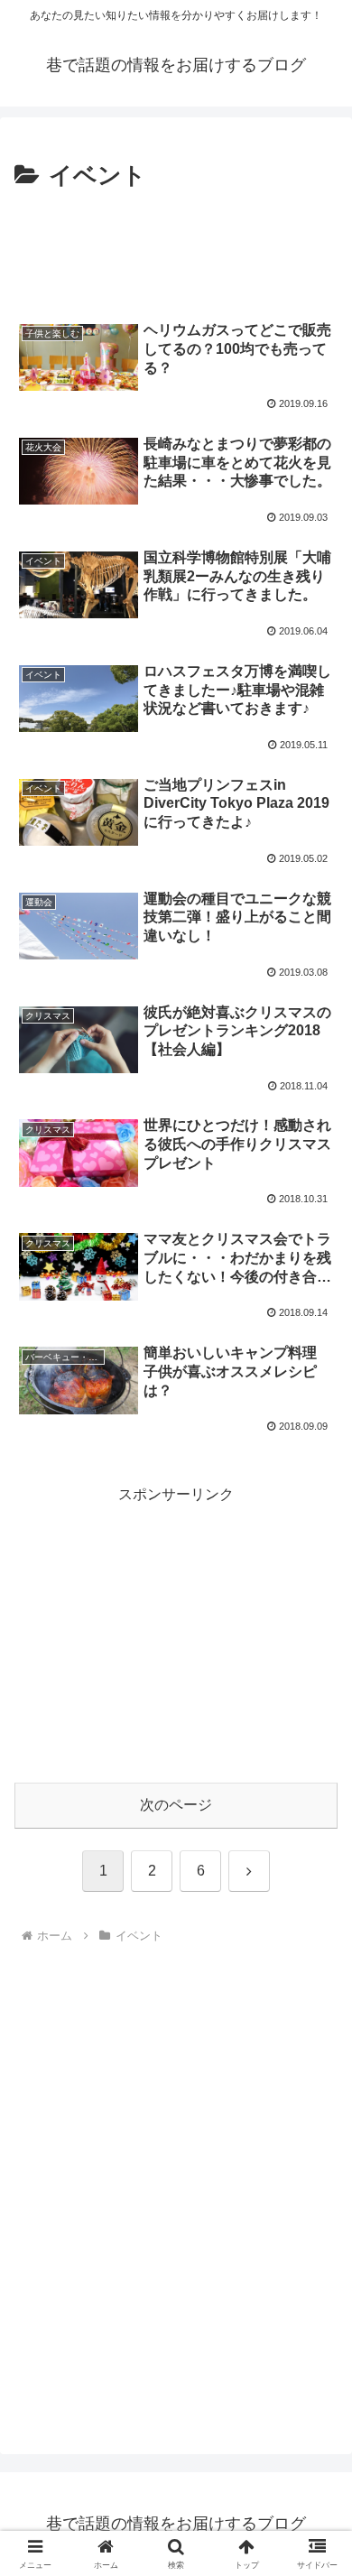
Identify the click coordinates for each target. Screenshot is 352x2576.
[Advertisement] (176, 251)
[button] (316, 2282)
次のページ (176, 1805)
